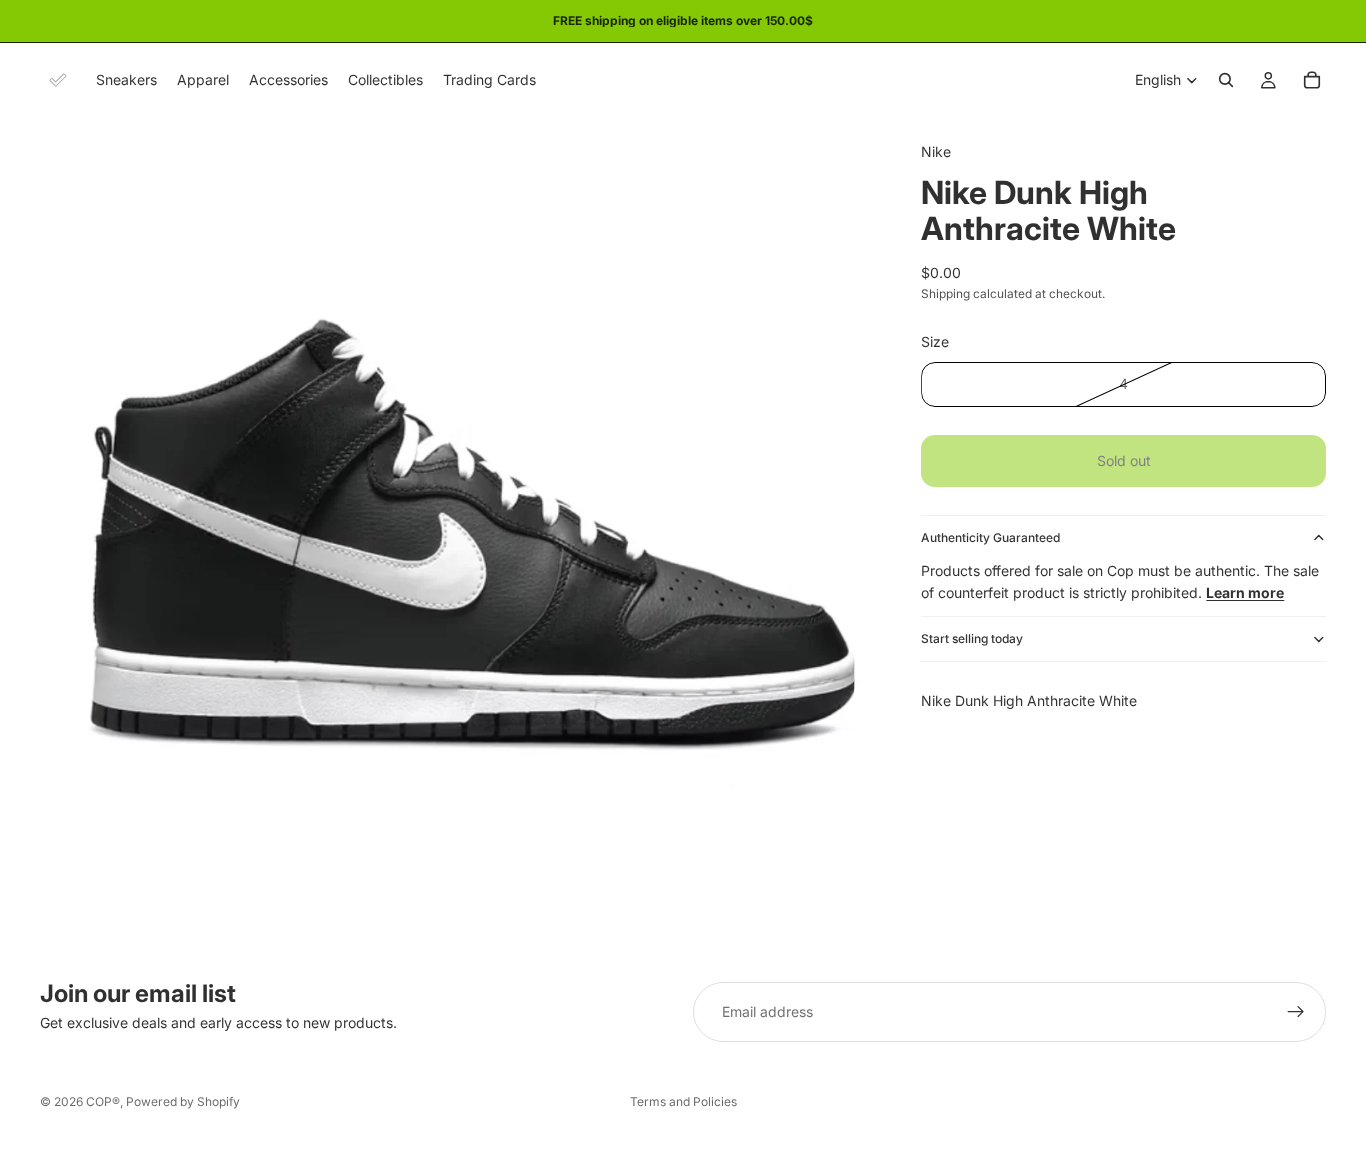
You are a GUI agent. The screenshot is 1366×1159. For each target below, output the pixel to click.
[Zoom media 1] (457, 534)
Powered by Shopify (183, 1101)
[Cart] (1312, 80)
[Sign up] (1296, 1012)
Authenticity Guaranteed (990, 537)
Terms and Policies (683, 1101)
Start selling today (972, 638)
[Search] (1226, 80)
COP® (103, 1101)
